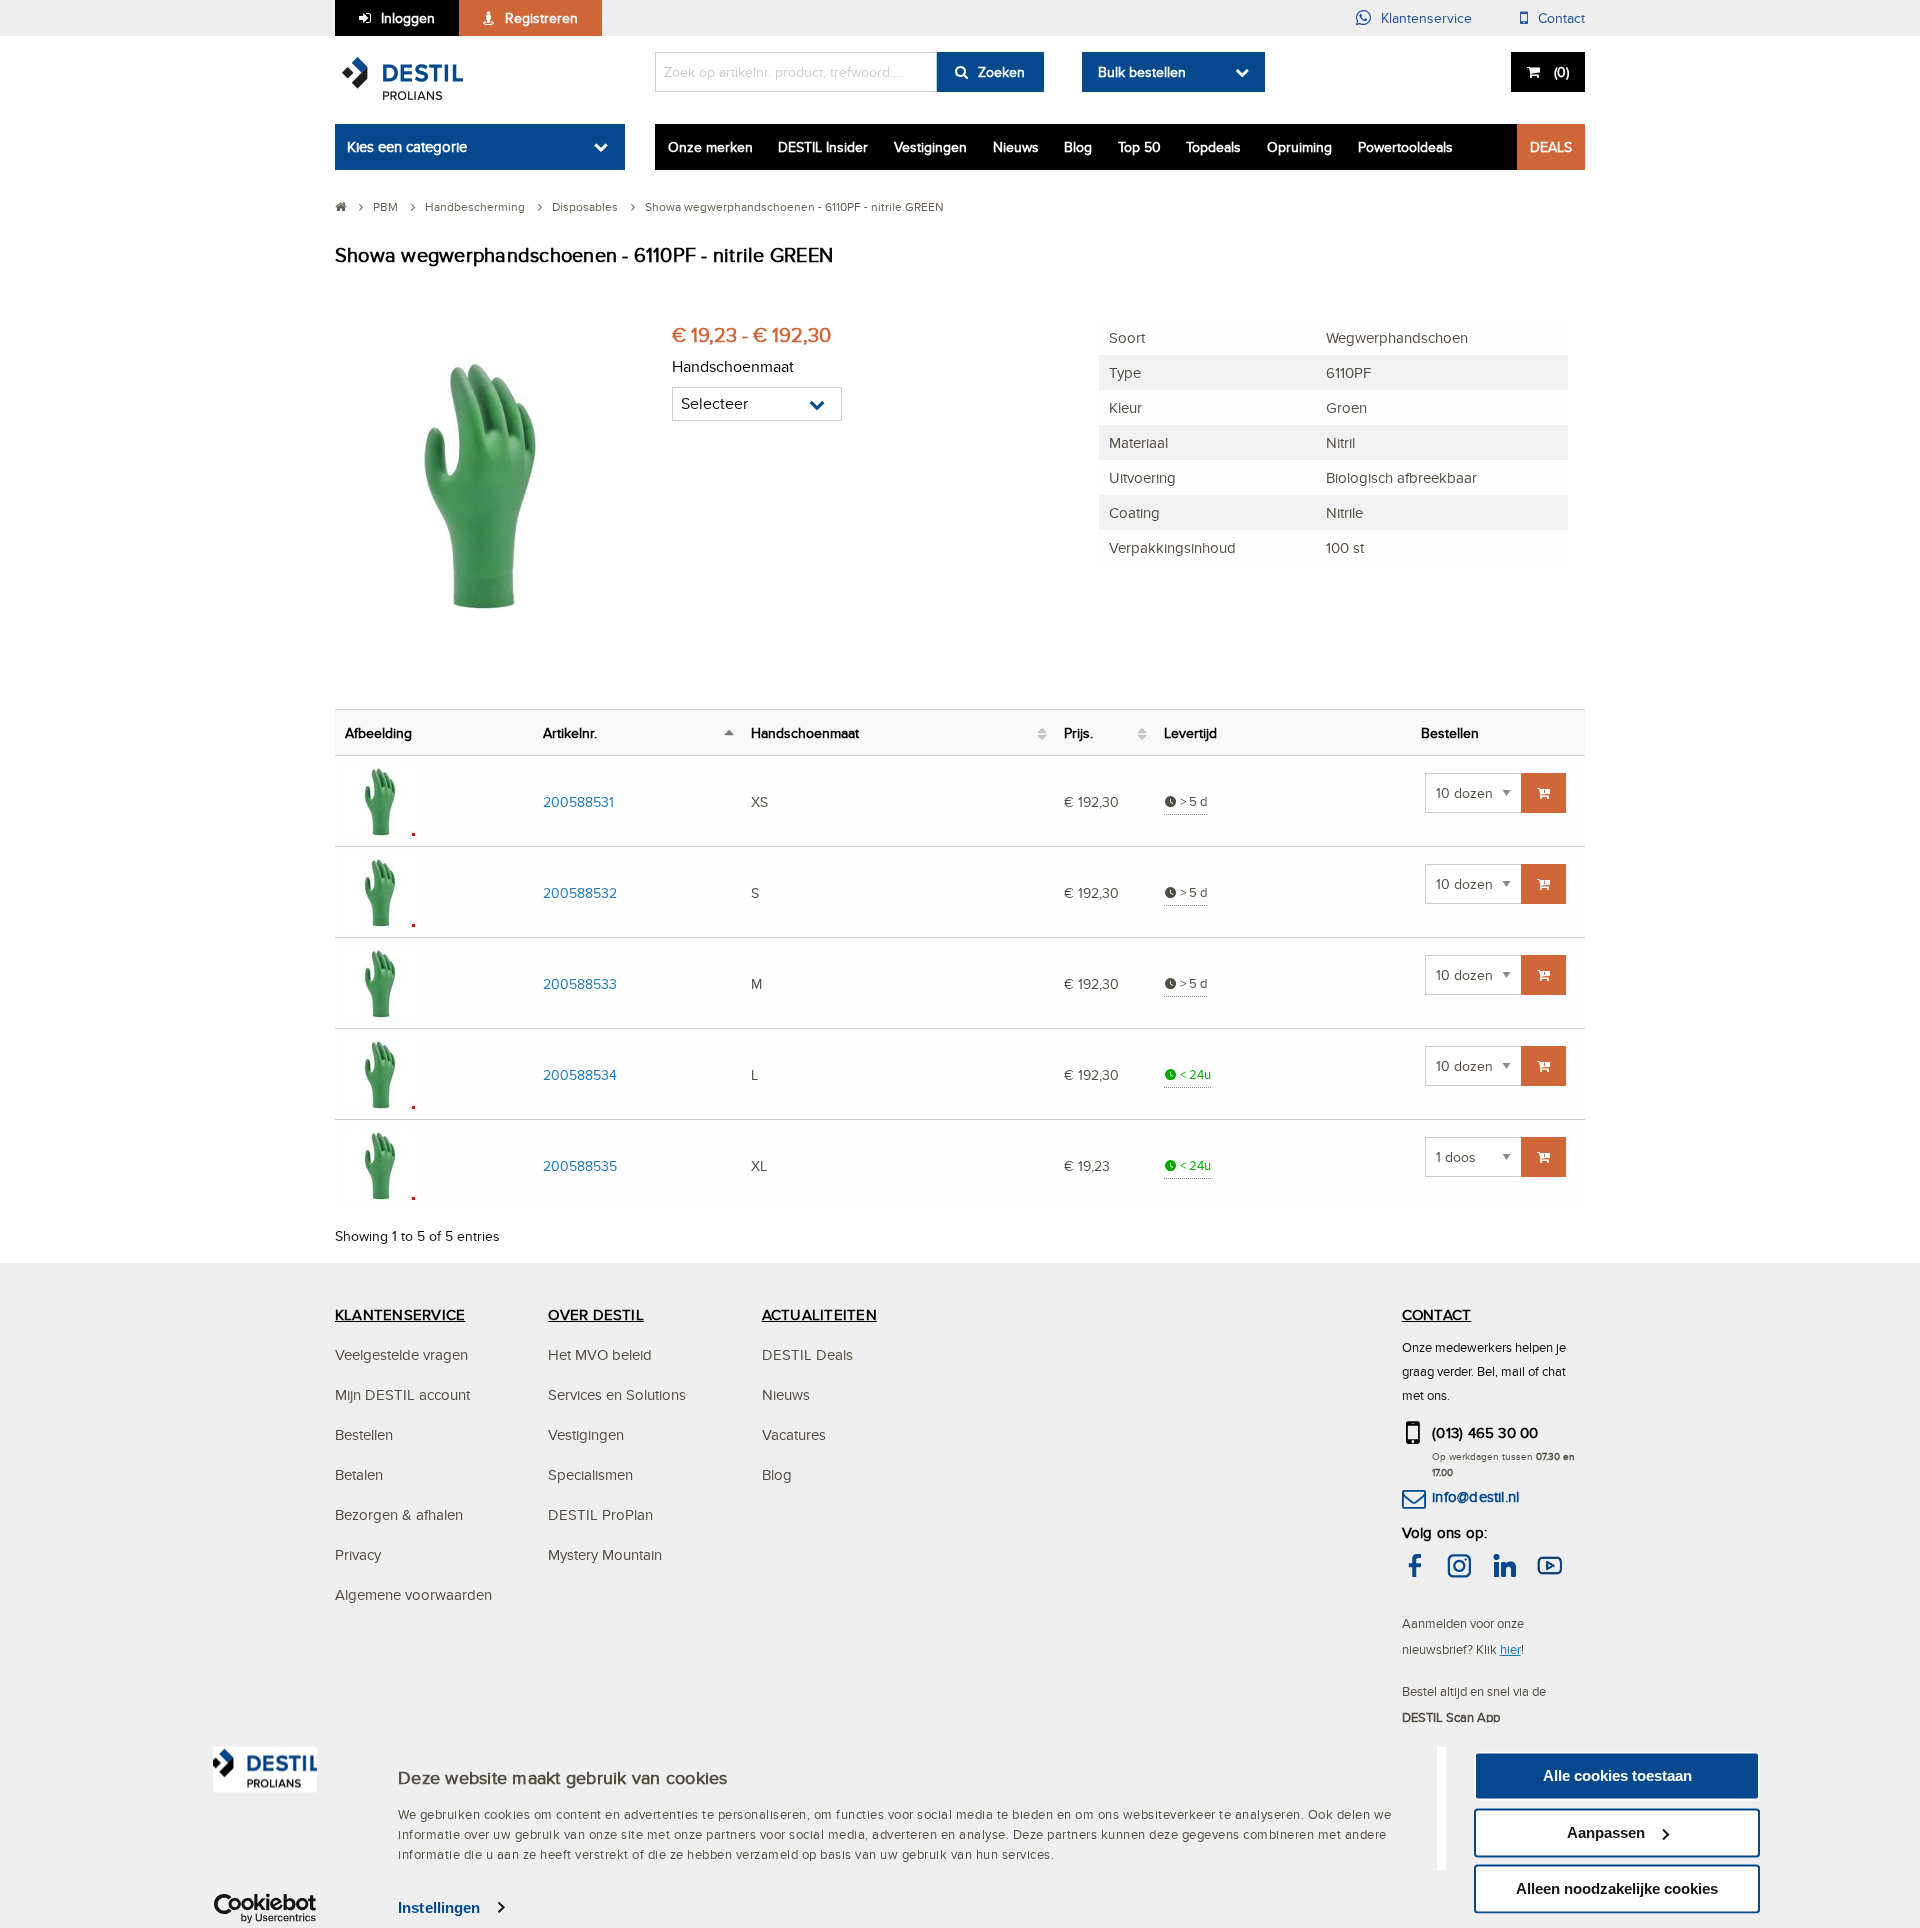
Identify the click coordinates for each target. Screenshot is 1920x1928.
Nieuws (1016, 147)
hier (1510, 1649)
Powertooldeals (1405, 147)
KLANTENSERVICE (400, 1314)
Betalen (359, 1474)
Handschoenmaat (805, 732)
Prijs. (1078, 732)
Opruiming (1299, 147)
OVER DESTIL (596, 1314)
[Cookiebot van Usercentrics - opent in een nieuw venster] (265, 1908)
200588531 (578, 801)
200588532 (580, 892)
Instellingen (439, 1907)
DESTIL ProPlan (600, 1514)
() (1561, 72)
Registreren (541, 18)
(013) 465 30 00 (1485, 1432)
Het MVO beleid (600, 1354)
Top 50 (1139, 147)
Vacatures (794, 1434)
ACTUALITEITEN (819, 1314)
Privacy (358, 1554)
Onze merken (710, 147)
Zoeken (1001, 72)
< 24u (1194, 1074)
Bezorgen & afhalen (399, 1514)
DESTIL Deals (807, 1354)
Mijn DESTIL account (402, 1394)
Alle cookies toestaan (1617, 1775)
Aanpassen (1606, 1832)
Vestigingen (930, 147)
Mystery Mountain (605, 1554)
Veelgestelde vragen (401, 1354)
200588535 (580, 1165)
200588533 (580, 983)
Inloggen (408, 18)
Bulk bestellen (1142, 72)
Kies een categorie (407, 146)
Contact (1561, 18)
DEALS (1551, 147)
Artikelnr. (570, 732)
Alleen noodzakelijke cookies (1617, 1888)
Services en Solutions (617, 1394)
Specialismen (590, 1474)
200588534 (580, 1074)
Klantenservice (1426, 18)
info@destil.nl (1475, 1496)
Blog (1078, 147)
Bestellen (364, 1434)
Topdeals (1213, 147)
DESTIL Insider (823, 147)
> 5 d (1192, 801)
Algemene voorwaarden (413, 1594)
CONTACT (1437, 1314)
